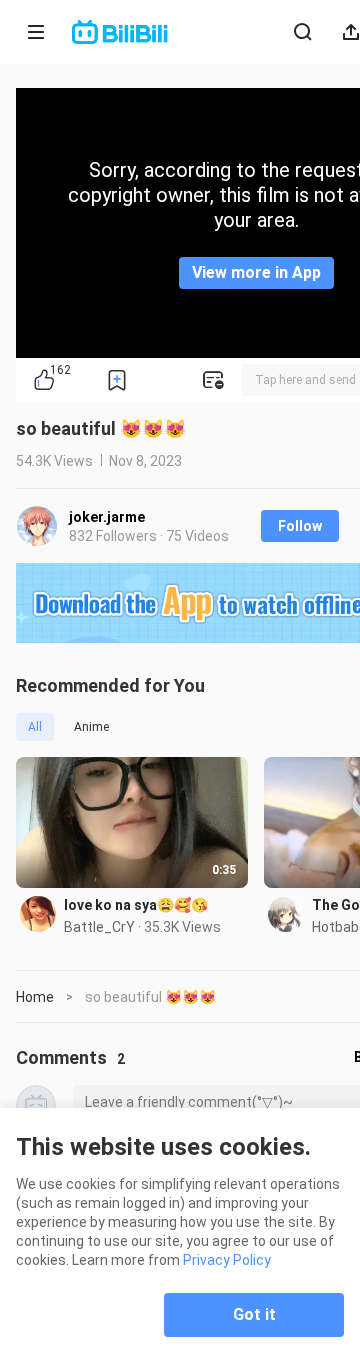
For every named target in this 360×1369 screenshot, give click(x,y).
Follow (300, 526)
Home (35, 997)
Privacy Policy (227, 1260)
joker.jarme (107, 517)
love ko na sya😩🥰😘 (136, 905)
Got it (254, 1314)
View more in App (256, 272)
